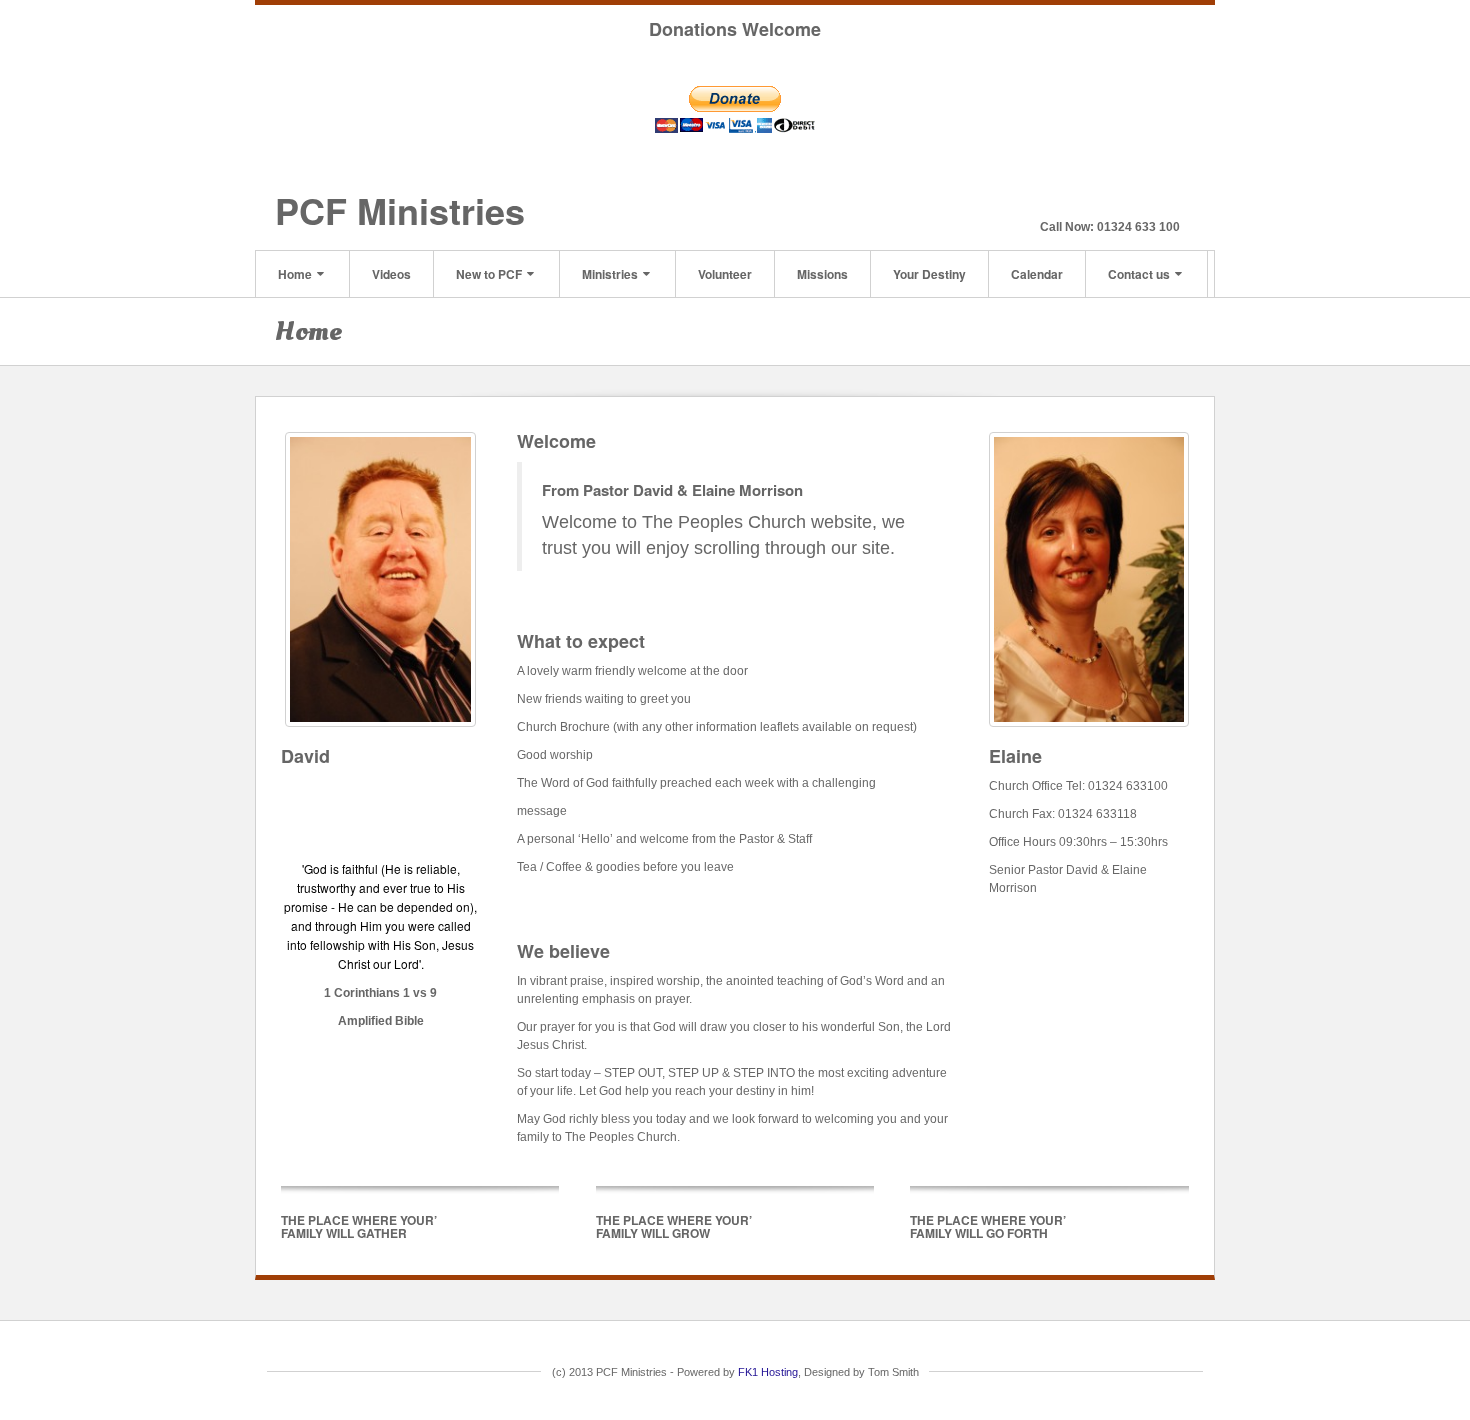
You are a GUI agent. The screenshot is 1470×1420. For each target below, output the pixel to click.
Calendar (1037, 274)
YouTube (1166, 199)
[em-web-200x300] (1089, 579)
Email (1112, 199)
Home (295, 274)
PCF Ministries (400, 210)
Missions (822, 274)
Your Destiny (929, 274)
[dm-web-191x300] (380, 579)
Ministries (610, 274)
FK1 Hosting (768, 1372)
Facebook (1139, 199)
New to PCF (489, 274)
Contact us (1139, 274)
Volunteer (725, 274)
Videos (391, 274)
